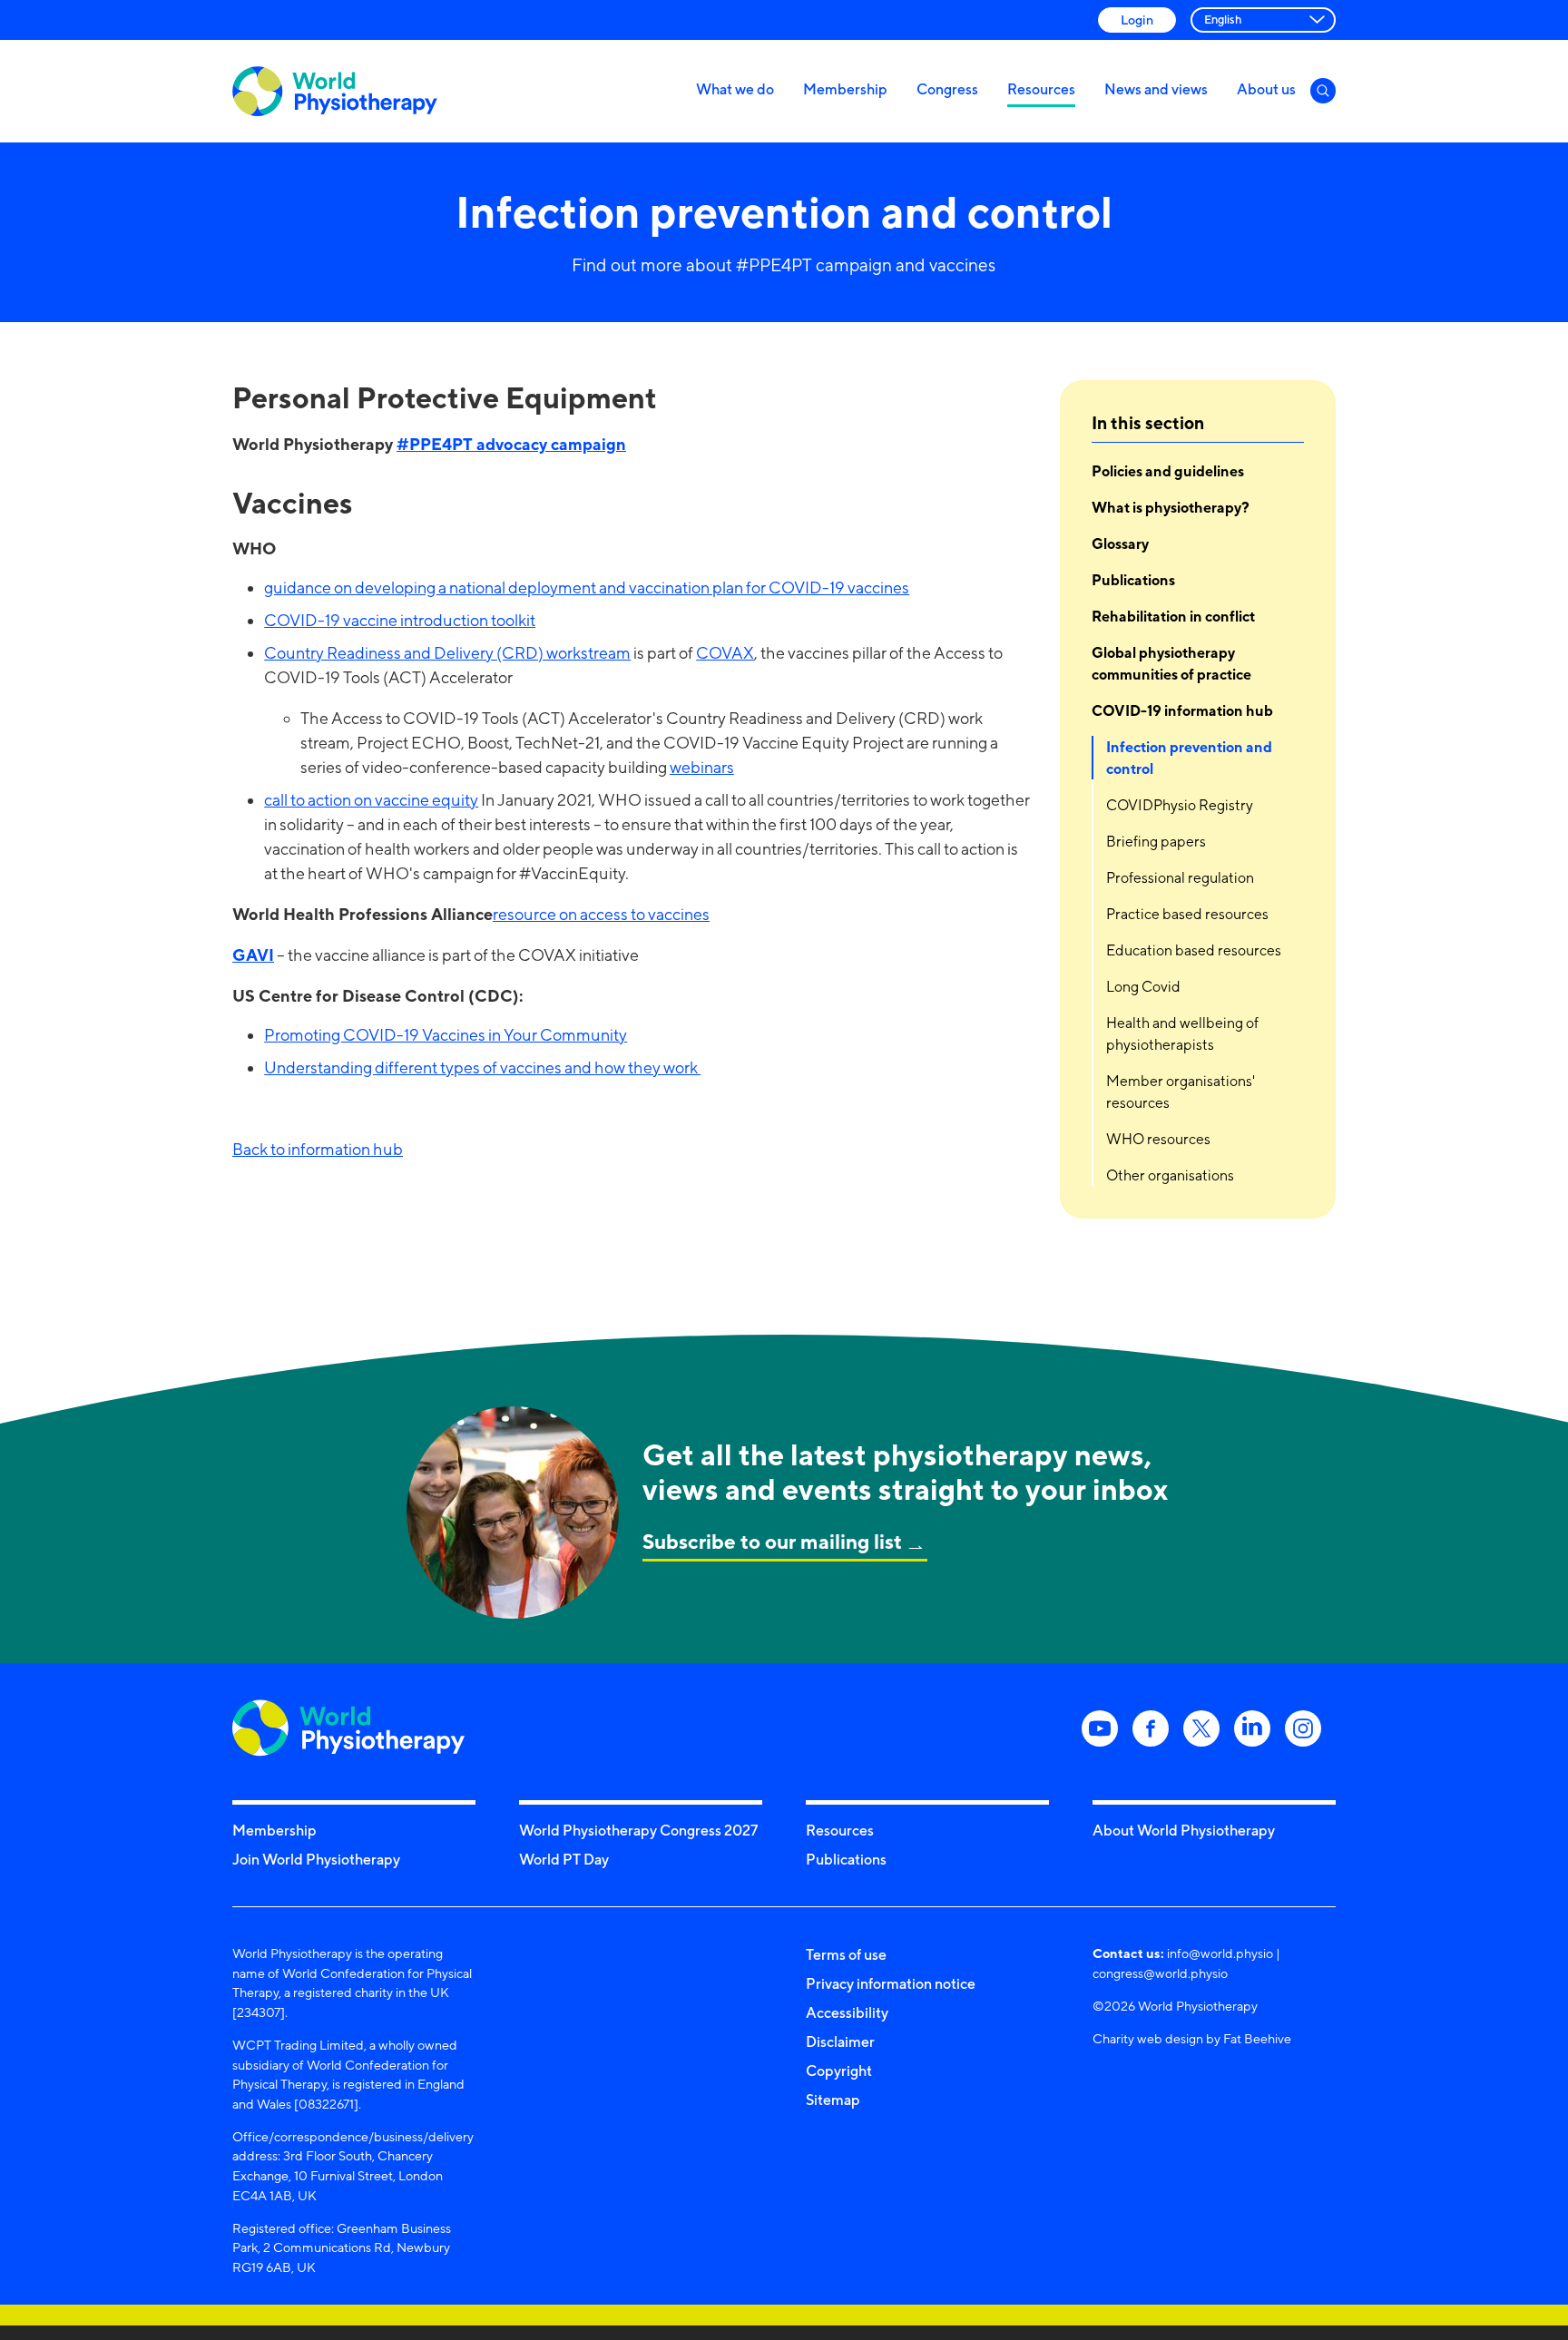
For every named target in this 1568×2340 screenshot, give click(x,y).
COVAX (725, 653)
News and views (1156, 89)
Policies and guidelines (1168, 471)
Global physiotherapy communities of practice (1173, 663)
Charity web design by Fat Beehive (1192, 2038)
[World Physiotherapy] (335, 91)
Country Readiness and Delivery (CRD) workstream (447, 653)
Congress (947, 89)
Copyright (839, 2071)
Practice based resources (1187, 914)
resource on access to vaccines (601, 914)
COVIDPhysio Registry (1180, 805)
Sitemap (833, 2100)
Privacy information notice (891, 1983)
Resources (1041, 89)
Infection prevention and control (1189, 758)
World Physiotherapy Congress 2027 (638, 1830)
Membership (845, 89)
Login (1137, 20)
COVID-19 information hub (1182, 710)
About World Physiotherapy (1184, 1830)
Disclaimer (840, 2041)
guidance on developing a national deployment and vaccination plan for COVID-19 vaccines (587, 587)
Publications (1133, 580)
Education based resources (1194, 950)
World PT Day (564, 1859)
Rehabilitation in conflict (1173, 616)
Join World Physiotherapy (316, 1859)
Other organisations (1170, 1175)
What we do (735, 89)
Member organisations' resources (1181, 1092)
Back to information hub (318, 1149)
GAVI (253, 955)
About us (1266, 89)
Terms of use (846, 1954)
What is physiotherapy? (1171, 507)
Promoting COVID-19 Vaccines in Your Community (446, 1035)
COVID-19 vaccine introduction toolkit (400, 620)
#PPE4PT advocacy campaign (511, 444)
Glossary (1120, 543)
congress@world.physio (1160, 1973)
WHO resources (1158, 1139)
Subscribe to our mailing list (772, 1541)
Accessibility (847, 2012)
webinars (702, 767)
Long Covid (1143, 987)
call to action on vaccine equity (371, 800)
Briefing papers (1156, 842)
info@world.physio (1220, 1953)
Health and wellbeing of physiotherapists (1182, 1034)
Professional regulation (1180, 878)
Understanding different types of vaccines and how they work (482, 1067)
